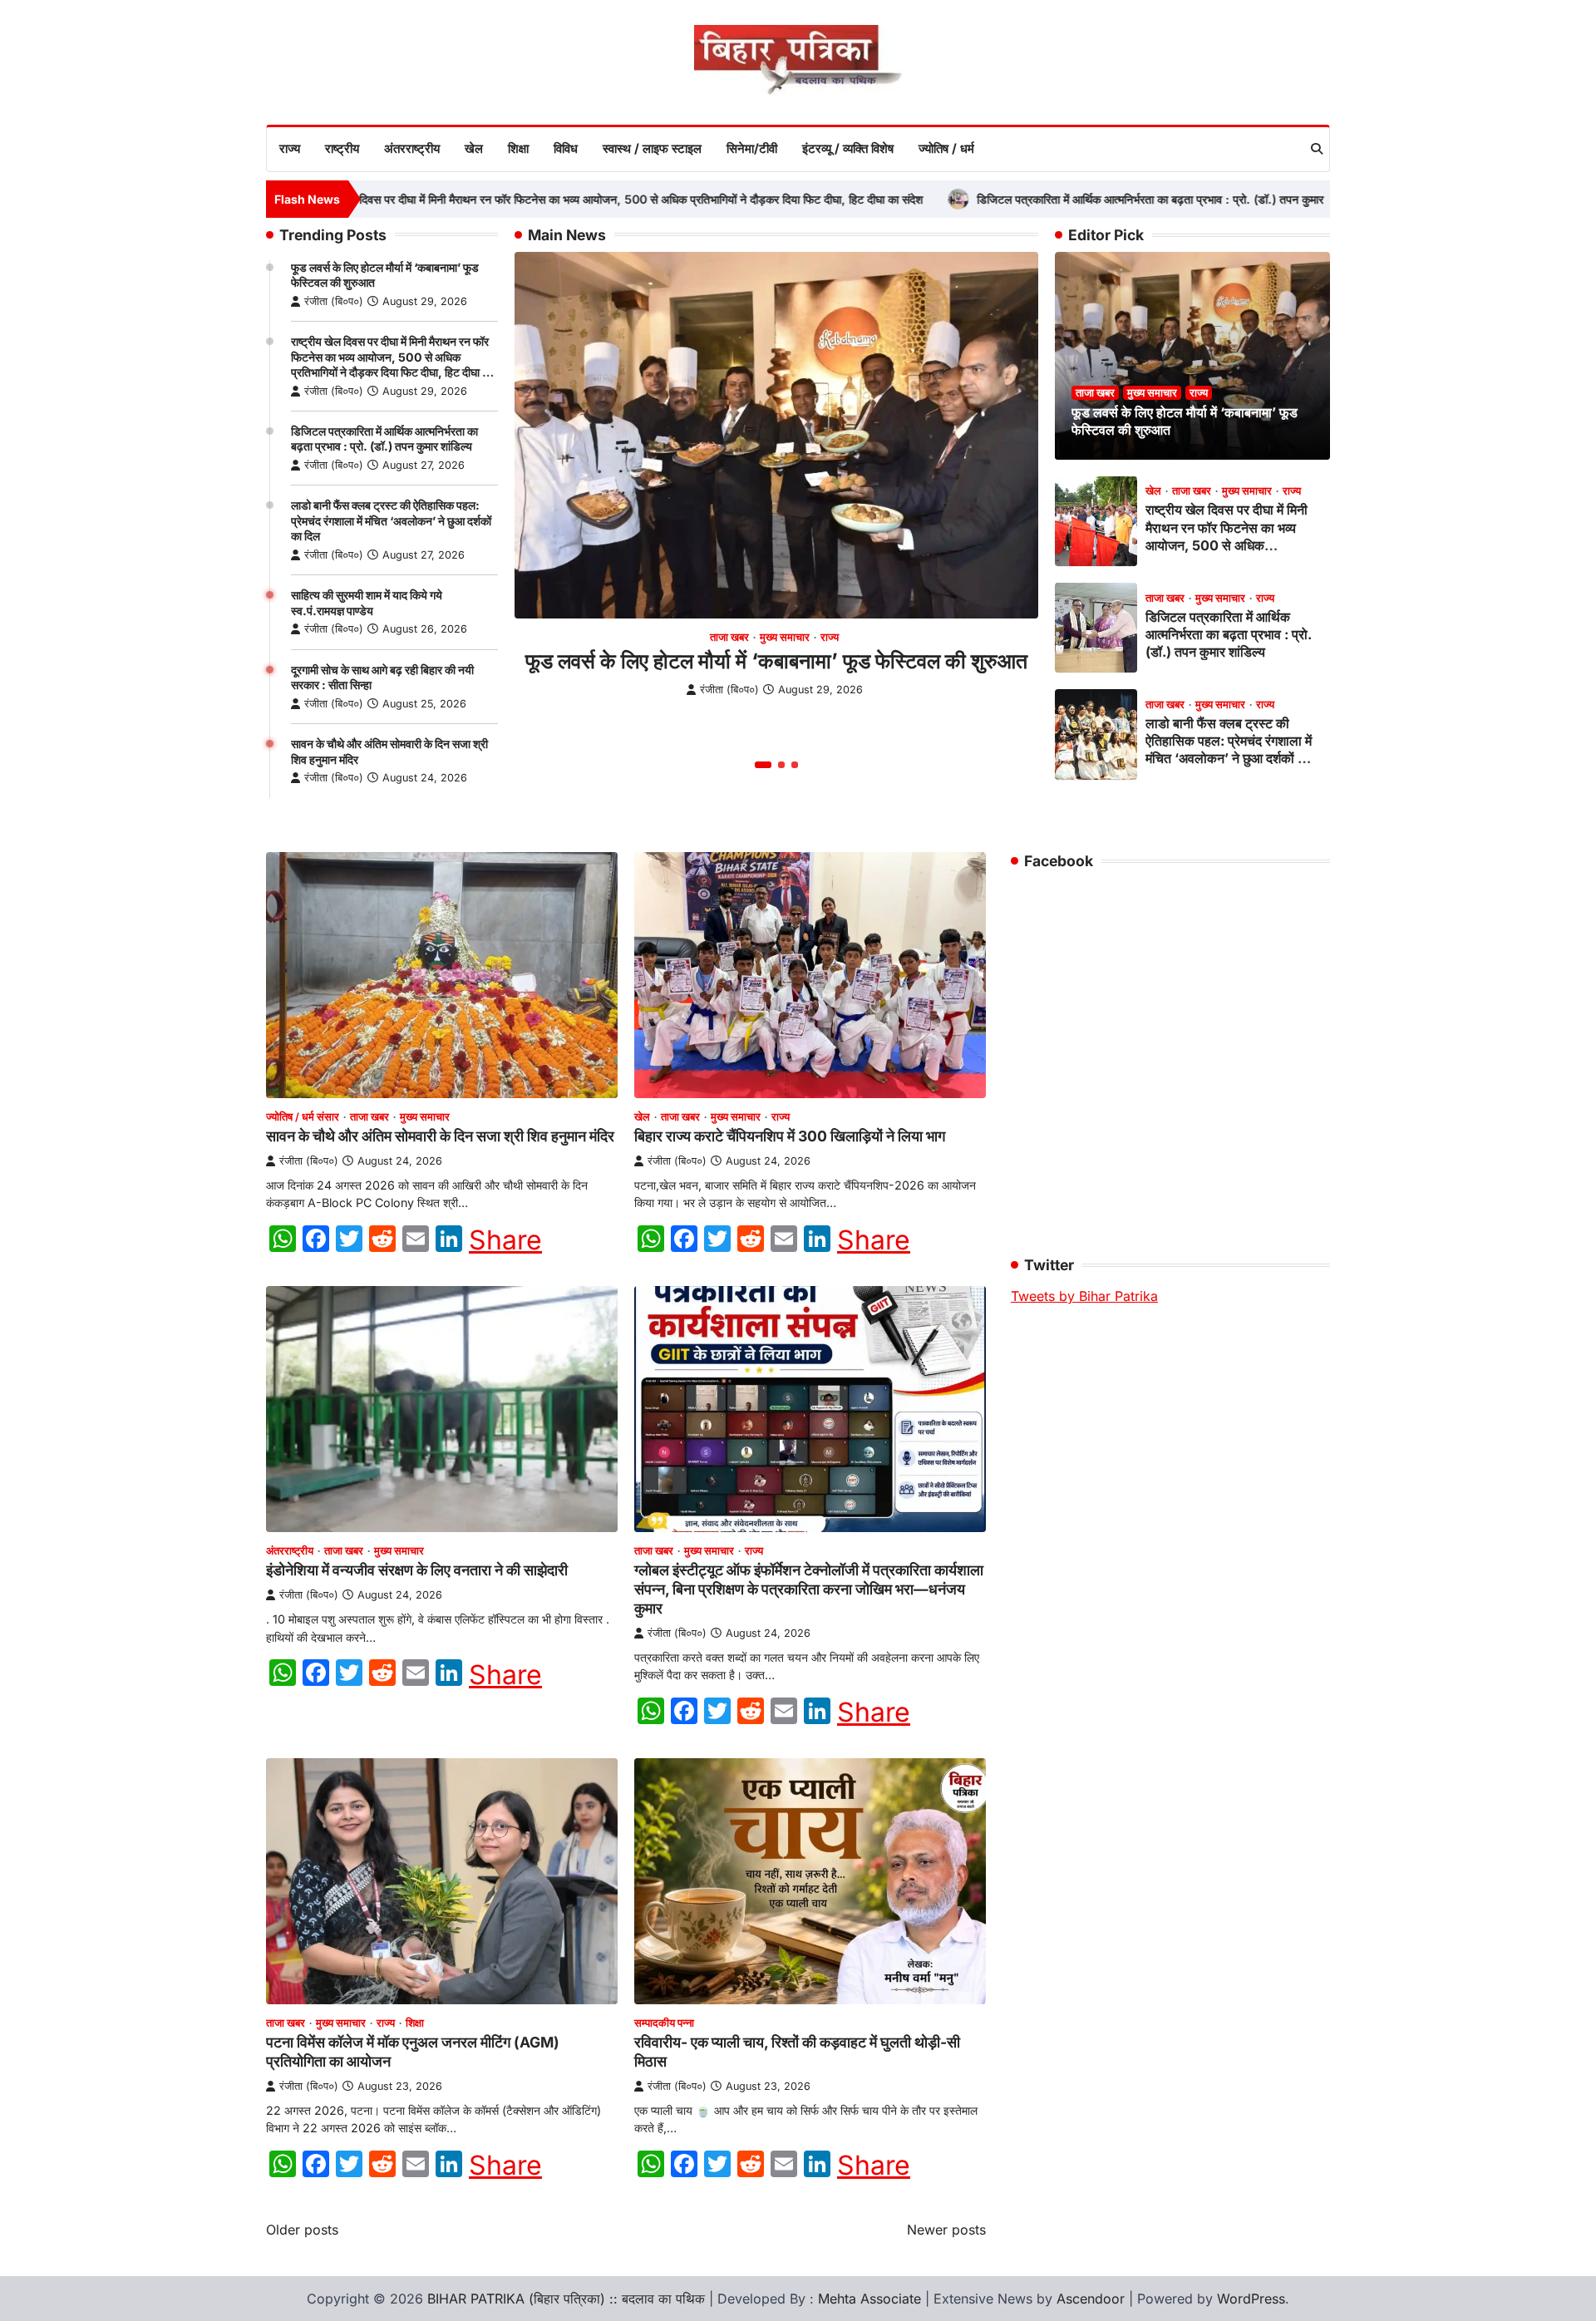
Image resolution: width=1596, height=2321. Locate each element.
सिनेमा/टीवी (752, 148)
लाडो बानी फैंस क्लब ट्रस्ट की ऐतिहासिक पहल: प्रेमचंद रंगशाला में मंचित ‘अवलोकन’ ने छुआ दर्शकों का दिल (391, 520)
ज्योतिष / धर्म (946, 148)
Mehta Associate (872, 2299)
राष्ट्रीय (342, 148)
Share (505, 1240)
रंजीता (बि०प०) (334, 301)
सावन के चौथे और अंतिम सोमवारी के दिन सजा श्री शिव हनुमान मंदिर (440, 1136)
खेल (474, 148)
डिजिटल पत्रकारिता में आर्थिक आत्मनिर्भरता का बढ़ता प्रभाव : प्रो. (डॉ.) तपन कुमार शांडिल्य (1084, 199)
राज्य (290, 148)
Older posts (302, 2230)
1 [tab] (763, 764)
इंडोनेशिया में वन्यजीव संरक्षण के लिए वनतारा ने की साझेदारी (417, 1570)
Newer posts (946, 2230)
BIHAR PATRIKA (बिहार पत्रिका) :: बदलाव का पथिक (566, 2299)
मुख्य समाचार (785, 637)
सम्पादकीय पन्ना (664, 2023)
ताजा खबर (729, 637)
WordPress (1251, 2299)
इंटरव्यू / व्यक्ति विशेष (848, 148)
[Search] (1317, 149)
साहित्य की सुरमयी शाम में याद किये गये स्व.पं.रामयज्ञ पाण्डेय (367, 603)
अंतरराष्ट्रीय (412, 148)
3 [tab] (795, 764)
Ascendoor (1091, 2299)
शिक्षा (518, 148)
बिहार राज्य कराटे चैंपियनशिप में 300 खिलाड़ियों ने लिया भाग (790, 1136)
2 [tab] (781, 764)
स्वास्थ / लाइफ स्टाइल (652, 148)
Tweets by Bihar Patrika (1084, 1296)
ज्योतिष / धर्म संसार (303, 1117)
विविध (566, 148)
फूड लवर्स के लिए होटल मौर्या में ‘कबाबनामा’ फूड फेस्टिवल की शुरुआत (776, 661)
